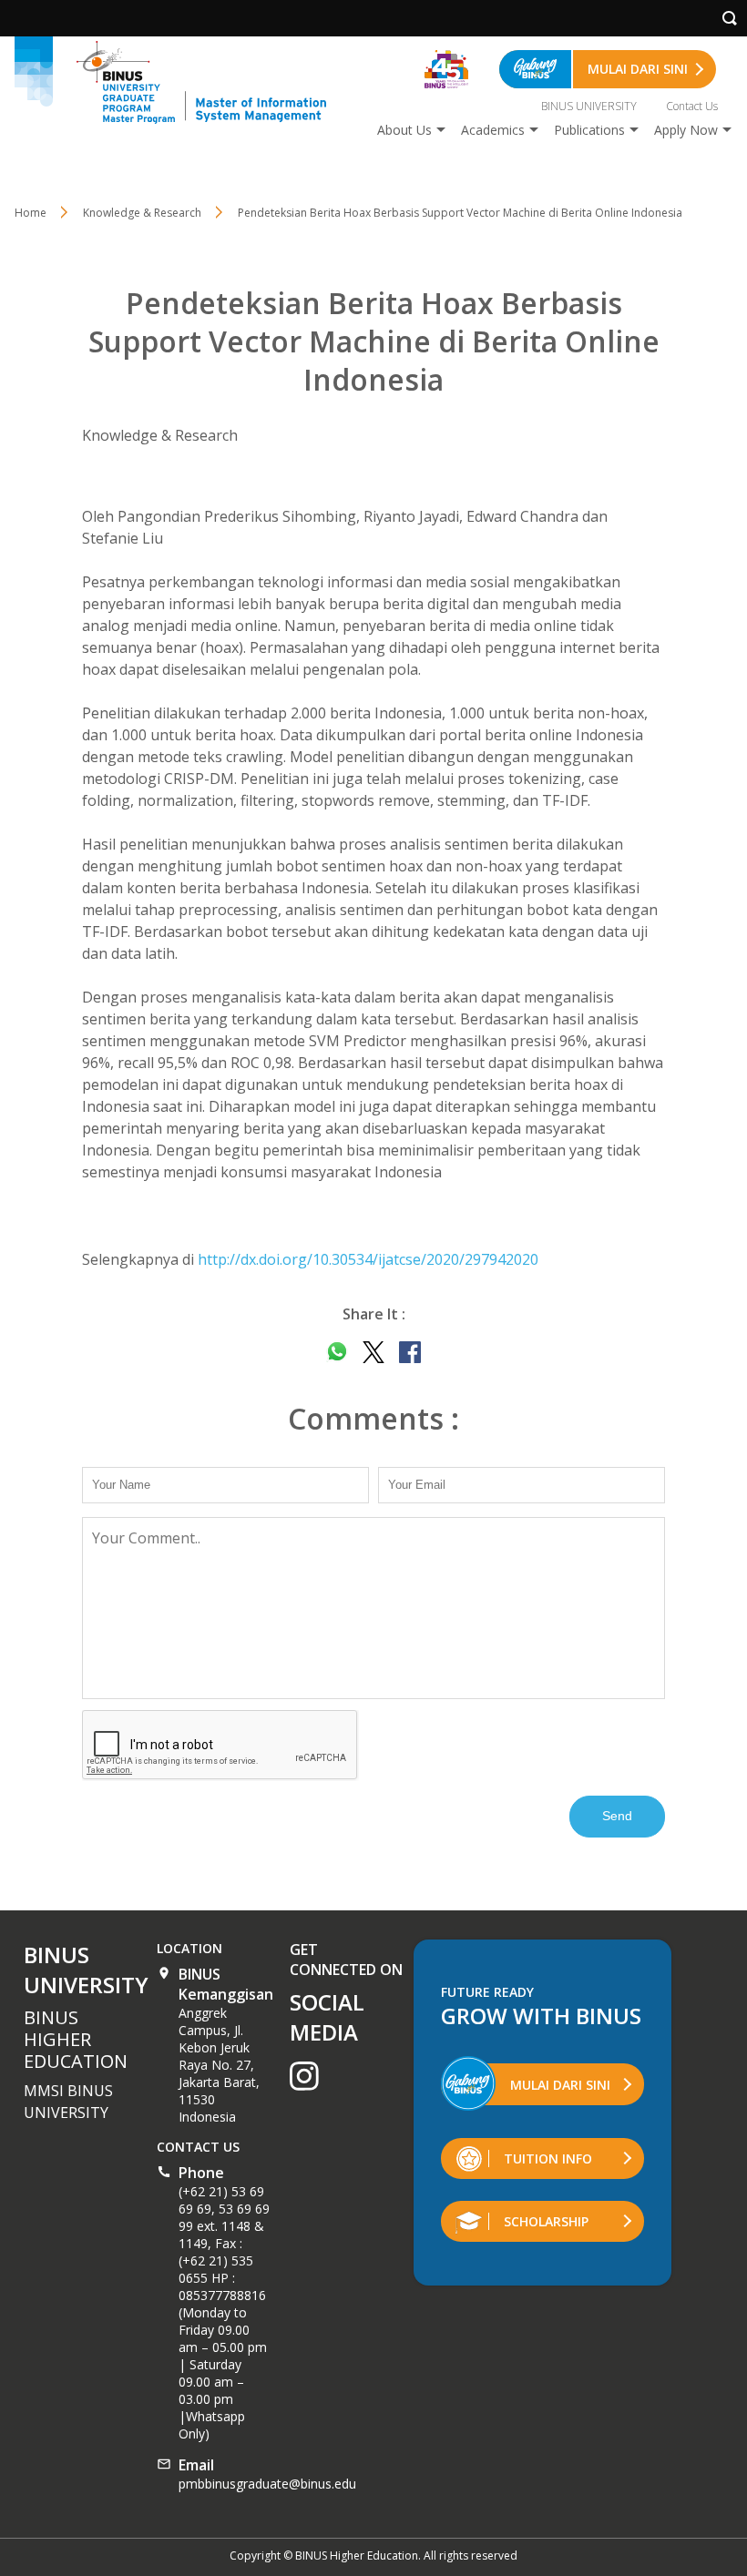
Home (31, 213)
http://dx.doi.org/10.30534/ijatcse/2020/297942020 (368, 1259)
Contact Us (692, 106)
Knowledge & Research (142, 213)
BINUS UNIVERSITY (589, 106)
